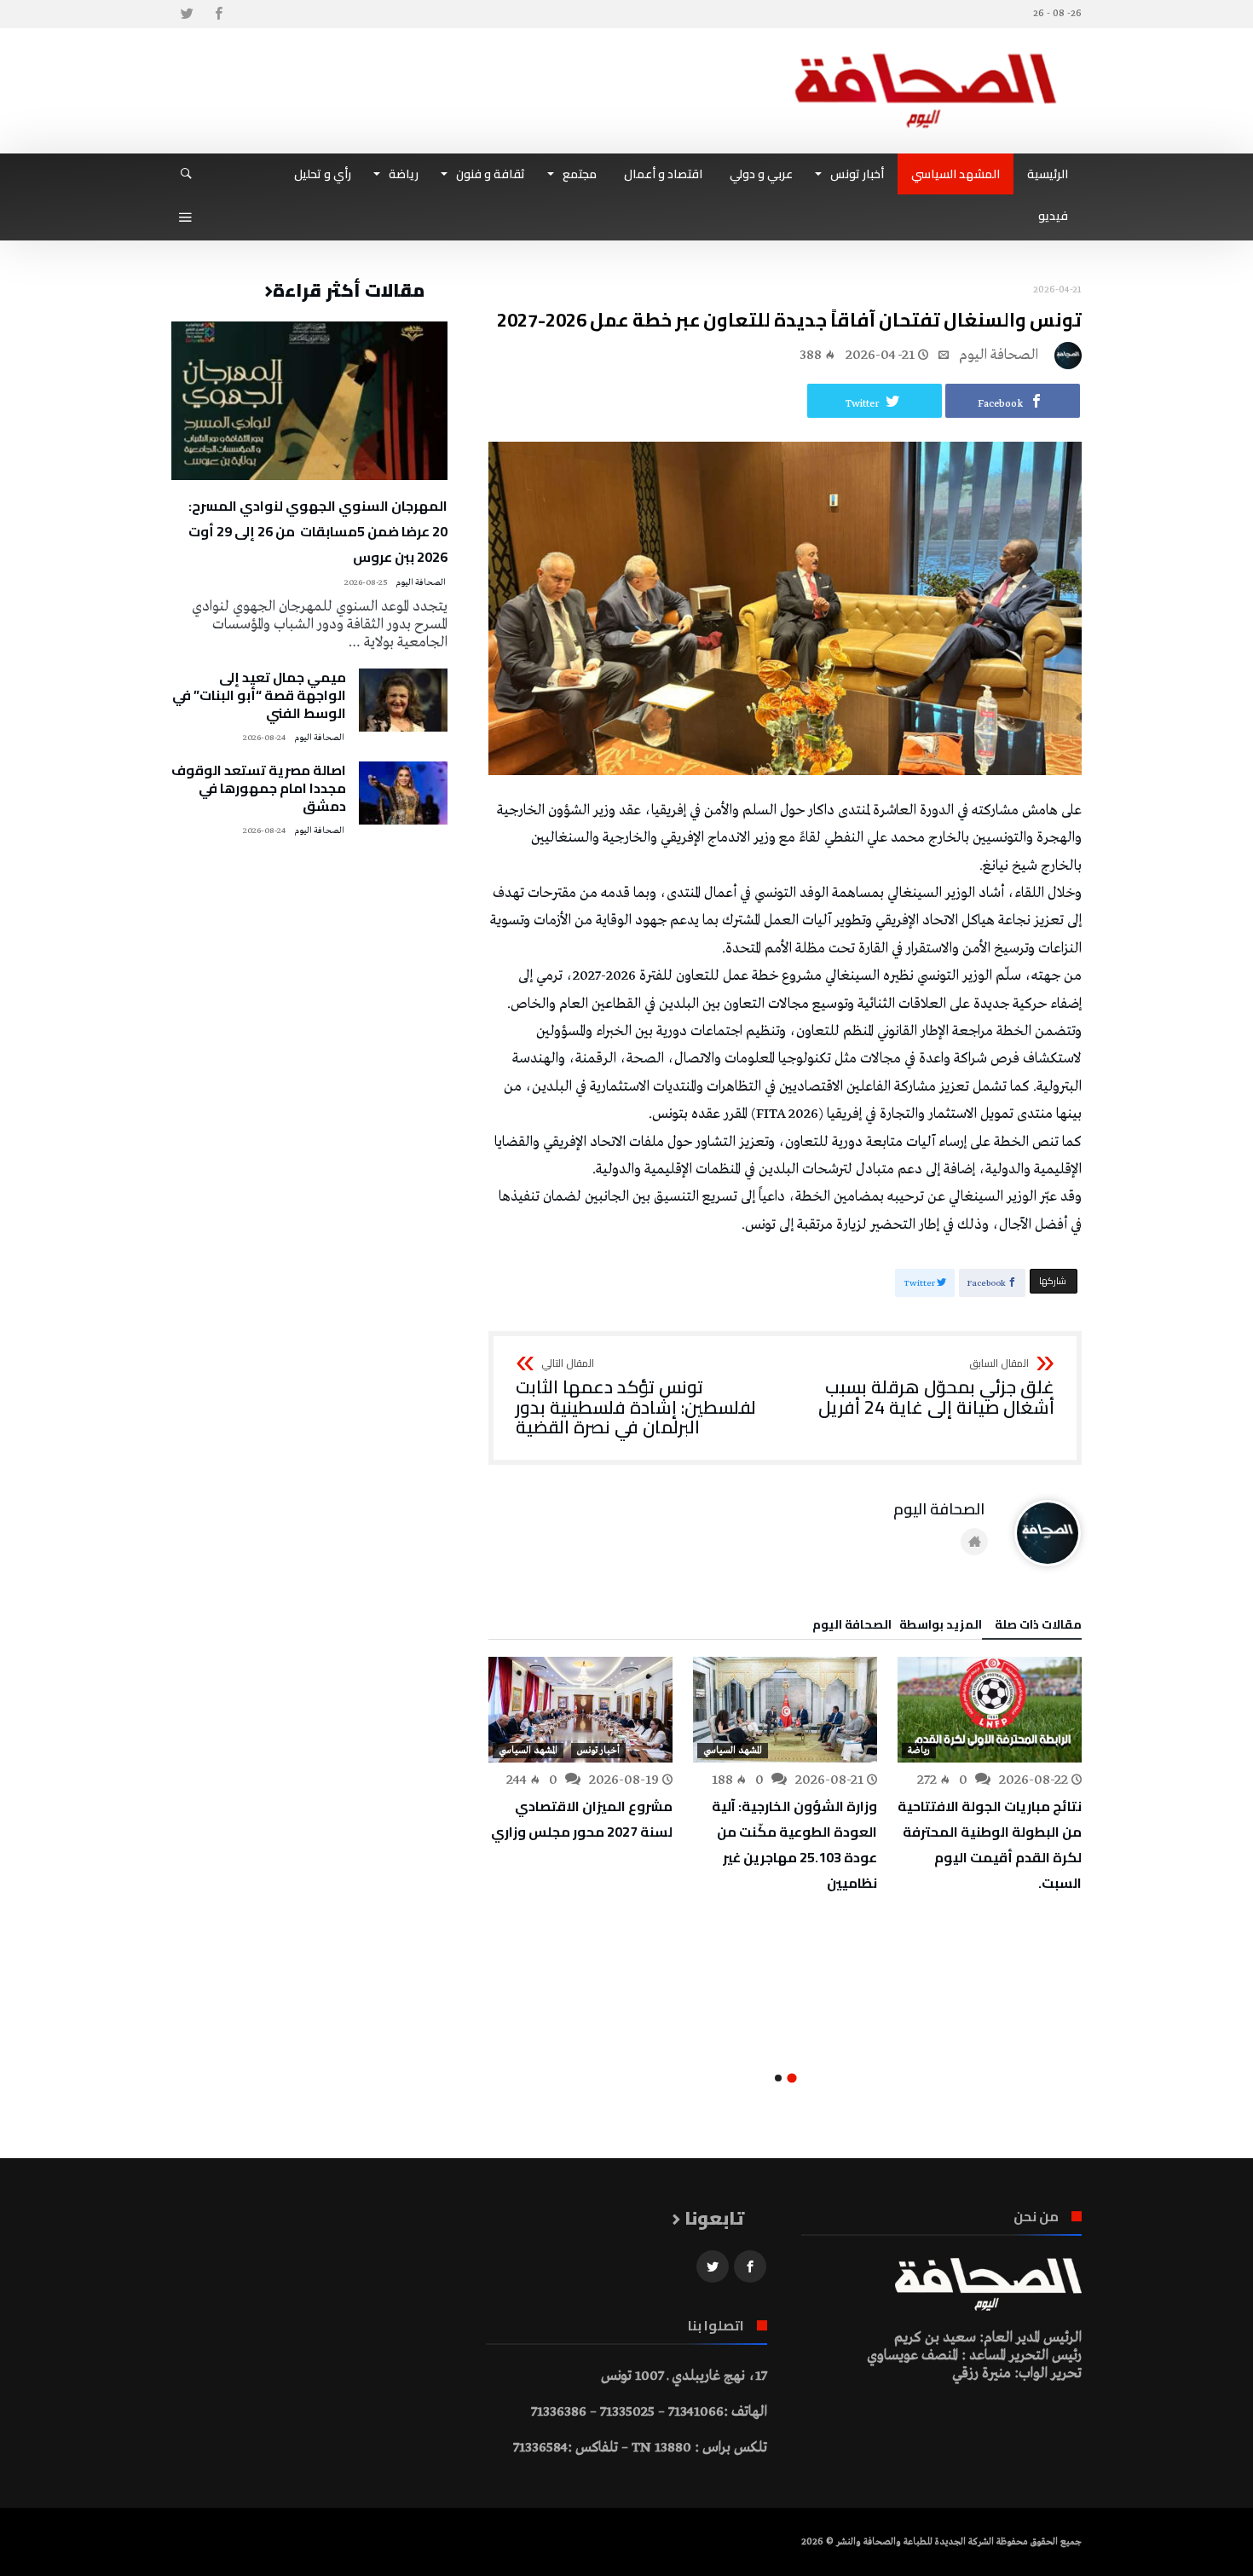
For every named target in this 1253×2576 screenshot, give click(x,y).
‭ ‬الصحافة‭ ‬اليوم (1000, 355)
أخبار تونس (598, 1751)
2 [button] (778, 2078)
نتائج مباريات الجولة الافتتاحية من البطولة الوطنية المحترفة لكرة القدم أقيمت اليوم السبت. (990, 1844)
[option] (990, 1776)
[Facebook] (218, 14)
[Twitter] (187, 14)
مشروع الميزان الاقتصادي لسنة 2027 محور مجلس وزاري (582, 1819)
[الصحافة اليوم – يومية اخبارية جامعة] (926, 53)
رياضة (919, 1751)
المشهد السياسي (733, 1751)
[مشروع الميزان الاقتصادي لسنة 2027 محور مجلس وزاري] (580, 1710)
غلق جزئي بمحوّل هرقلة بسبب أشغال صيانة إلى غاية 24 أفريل (936, 1388)
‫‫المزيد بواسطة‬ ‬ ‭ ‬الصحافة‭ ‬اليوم (897, 1627)
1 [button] (791, 2078)
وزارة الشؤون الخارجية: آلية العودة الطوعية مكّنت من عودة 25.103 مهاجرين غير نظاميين (794, 1844)
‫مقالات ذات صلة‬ (1038, 1627)
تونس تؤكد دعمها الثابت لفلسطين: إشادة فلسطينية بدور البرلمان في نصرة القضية (636, 1398)
